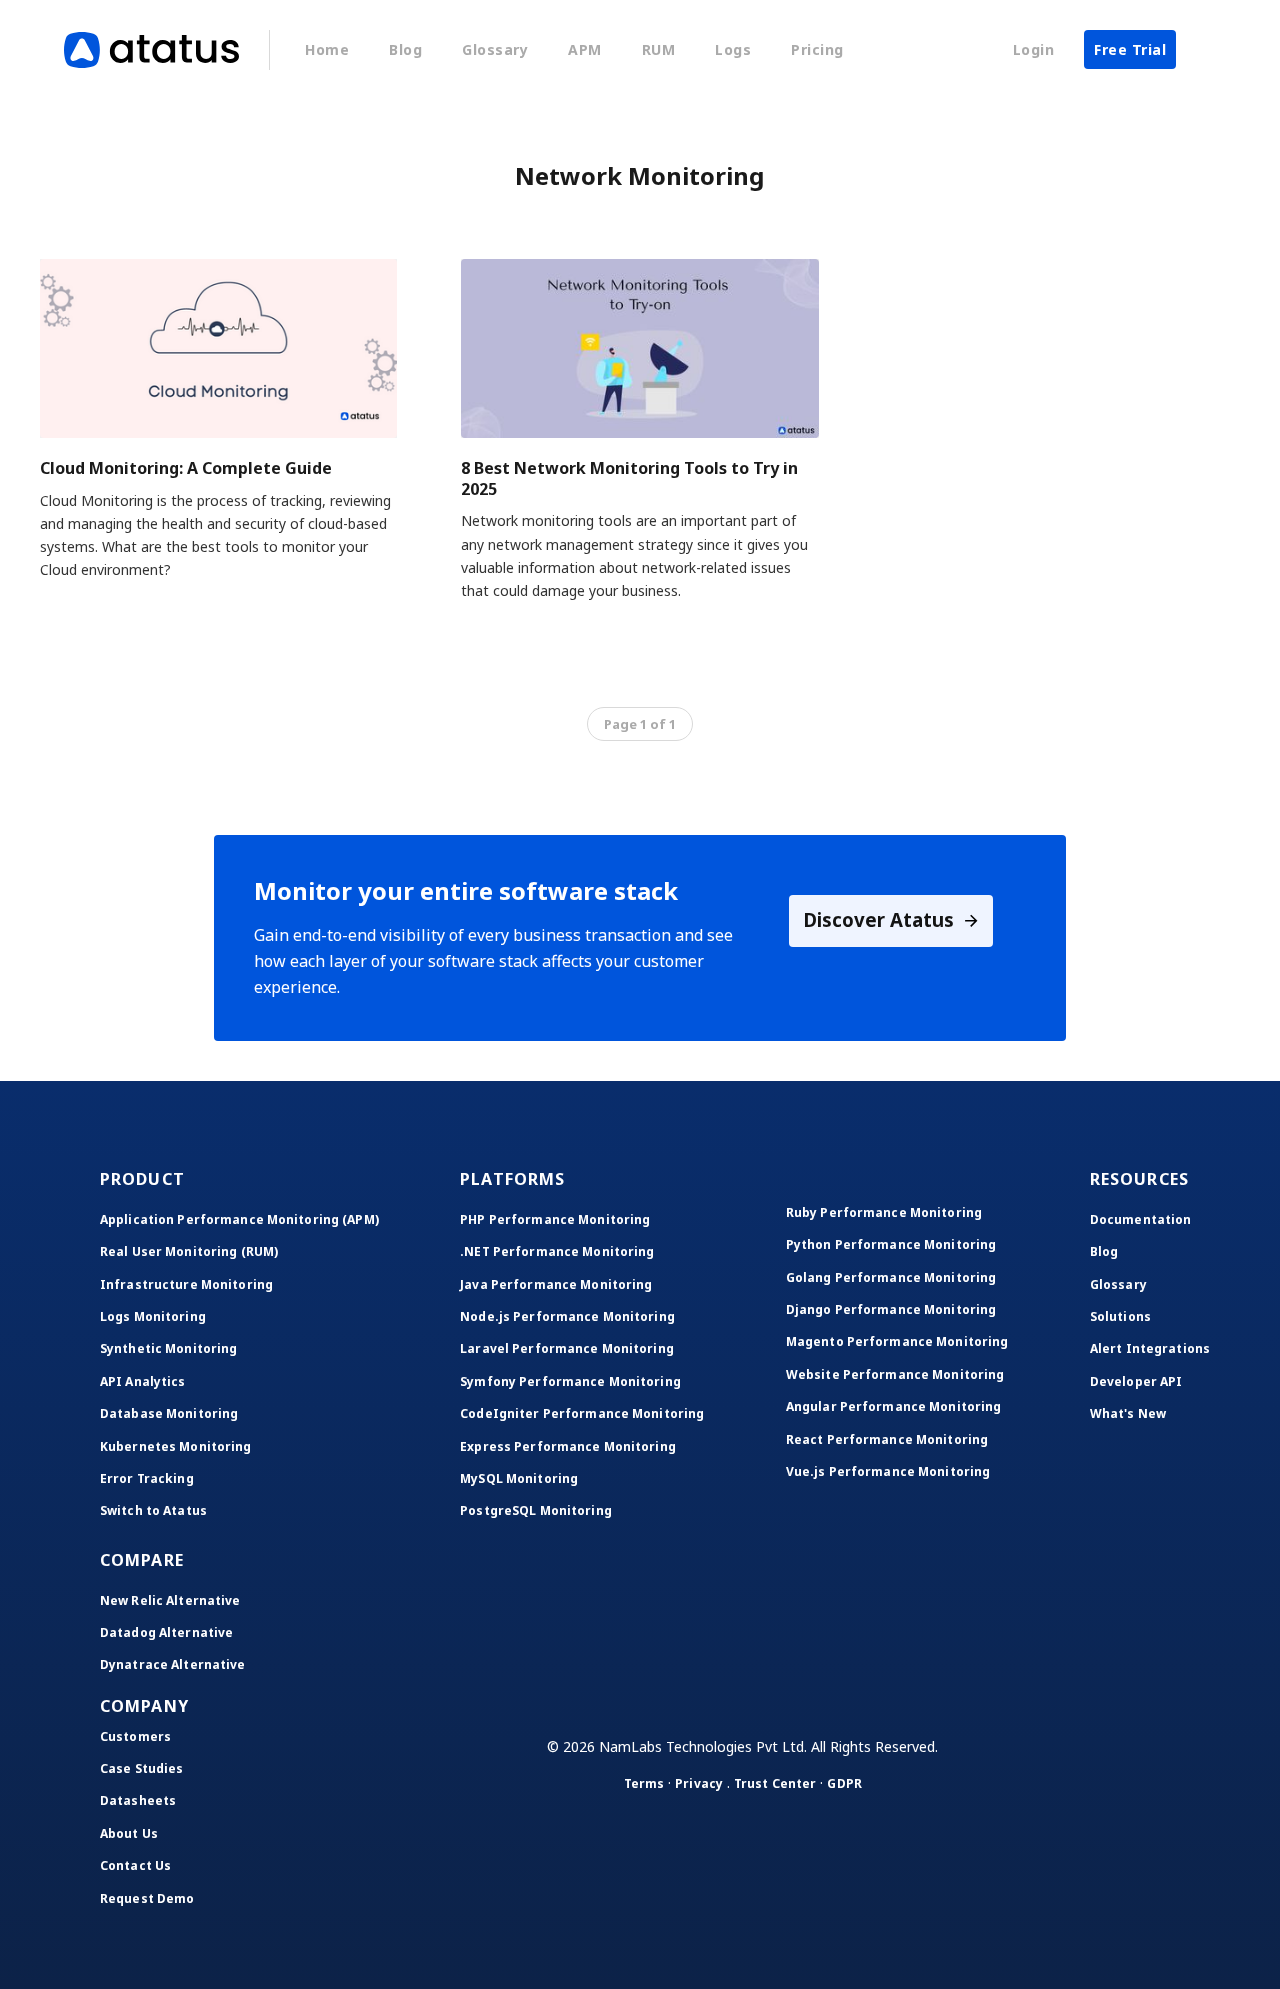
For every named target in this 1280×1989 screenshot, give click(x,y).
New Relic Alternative (170, 1600)
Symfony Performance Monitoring (570, 1381)
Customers (135, 1736)
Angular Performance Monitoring (894, 1406)
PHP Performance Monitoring (555, 1219)
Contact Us (135, 1865)
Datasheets (138, 1800)
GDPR (844, 1783)
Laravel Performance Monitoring (567, 1348)
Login (1034, 49)
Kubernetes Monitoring (176, 1446)
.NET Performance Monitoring (557, 1251)
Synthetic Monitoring (168, 1348)
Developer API (1136, 1381)
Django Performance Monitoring (891, 1309)
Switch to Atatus (153, 1510)
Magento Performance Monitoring (897, 1341)
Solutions (1120, 1316)
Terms (644, 1783)
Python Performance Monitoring (891, 1244)
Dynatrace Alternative (173, 1664)
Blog (405, 49)
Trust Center (775, 1783)
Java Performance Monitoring (556, 1284)
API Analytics (143, 1381)
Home (327, 49)
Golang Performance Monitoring (891, 1277)
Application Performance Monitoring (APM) (239, 1219)
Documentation (1141, 1219)
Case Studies (141, 1768)
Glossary (495, 49)
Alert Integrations (1150, 1348)
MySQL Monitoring (519, 1478)
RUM (659, 49)
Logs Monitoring (153, 1316)
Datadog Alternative (166, 1632)
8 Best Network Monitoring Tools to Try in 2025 (629, 478)
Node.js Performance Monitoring (567, 1316)
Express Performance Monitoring (568, 1446)
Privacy (699, 1783)
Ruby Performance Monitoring (884, 1212)
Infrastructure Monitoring (186, 1284)
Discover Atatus (881, 919)
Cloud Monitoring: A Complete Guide (186, 468)
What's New (1128, 1413)
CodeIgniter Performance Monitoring (582, 1413)
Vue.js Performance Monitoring (888, 1471)
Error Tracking (147, 1478)
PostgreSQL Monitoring (536, 1510)
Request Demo (147, 1898)
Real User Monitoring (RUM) (189, 1251)
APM (585, 49)
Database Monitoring (169, 1413)
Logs (733, 49)
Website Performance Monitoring (895, 1374)
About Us (129, 1833)
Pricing (817, 49)
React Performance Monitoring (887, 1439)
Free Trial (1130, 49)
